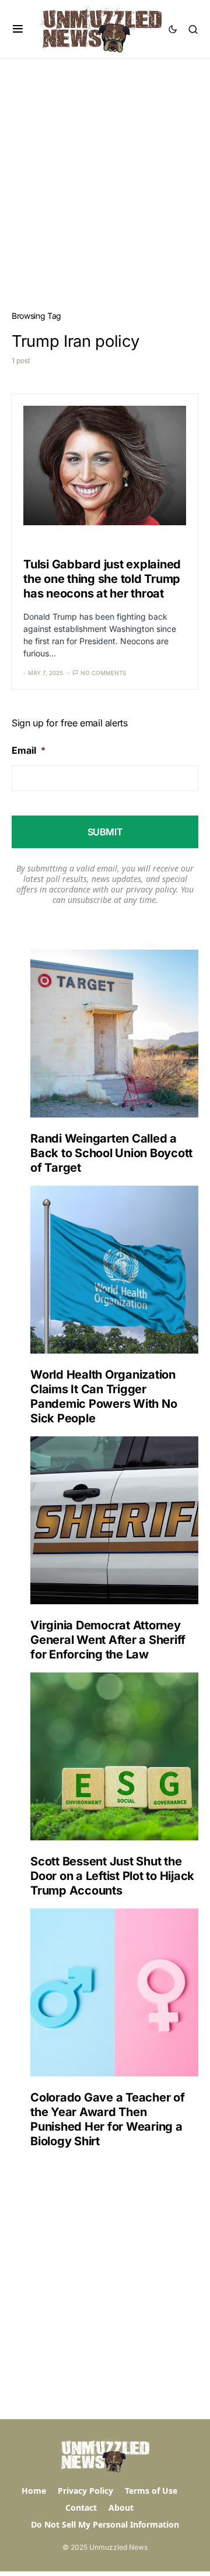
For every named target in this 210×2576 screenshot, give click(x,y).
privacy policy (151, 889)
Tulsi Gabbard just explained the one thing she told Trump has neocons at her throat (102, 579)
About (121, 2508)
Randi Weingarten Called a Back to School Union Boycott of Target (111, 1153)
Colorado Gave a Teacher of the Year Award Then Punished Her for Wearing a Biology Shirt (108, 2119)
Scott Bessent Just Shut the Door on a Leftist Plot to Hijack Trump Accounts (112, 1876)
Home (34, 2491)
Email (29, 750)
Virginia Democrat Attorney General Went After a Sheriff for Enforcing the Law (108, 1640)
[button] (18, 29)
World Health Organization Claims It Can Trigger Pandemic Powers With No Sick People (104, 1396)
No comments (103, 673)
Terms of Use (151, 2491)
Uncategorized (48, 543)
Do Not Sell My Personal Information (105, 2524)
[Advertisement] (105, 170)
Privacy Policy (85, 2491)
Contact (81, 2508)
